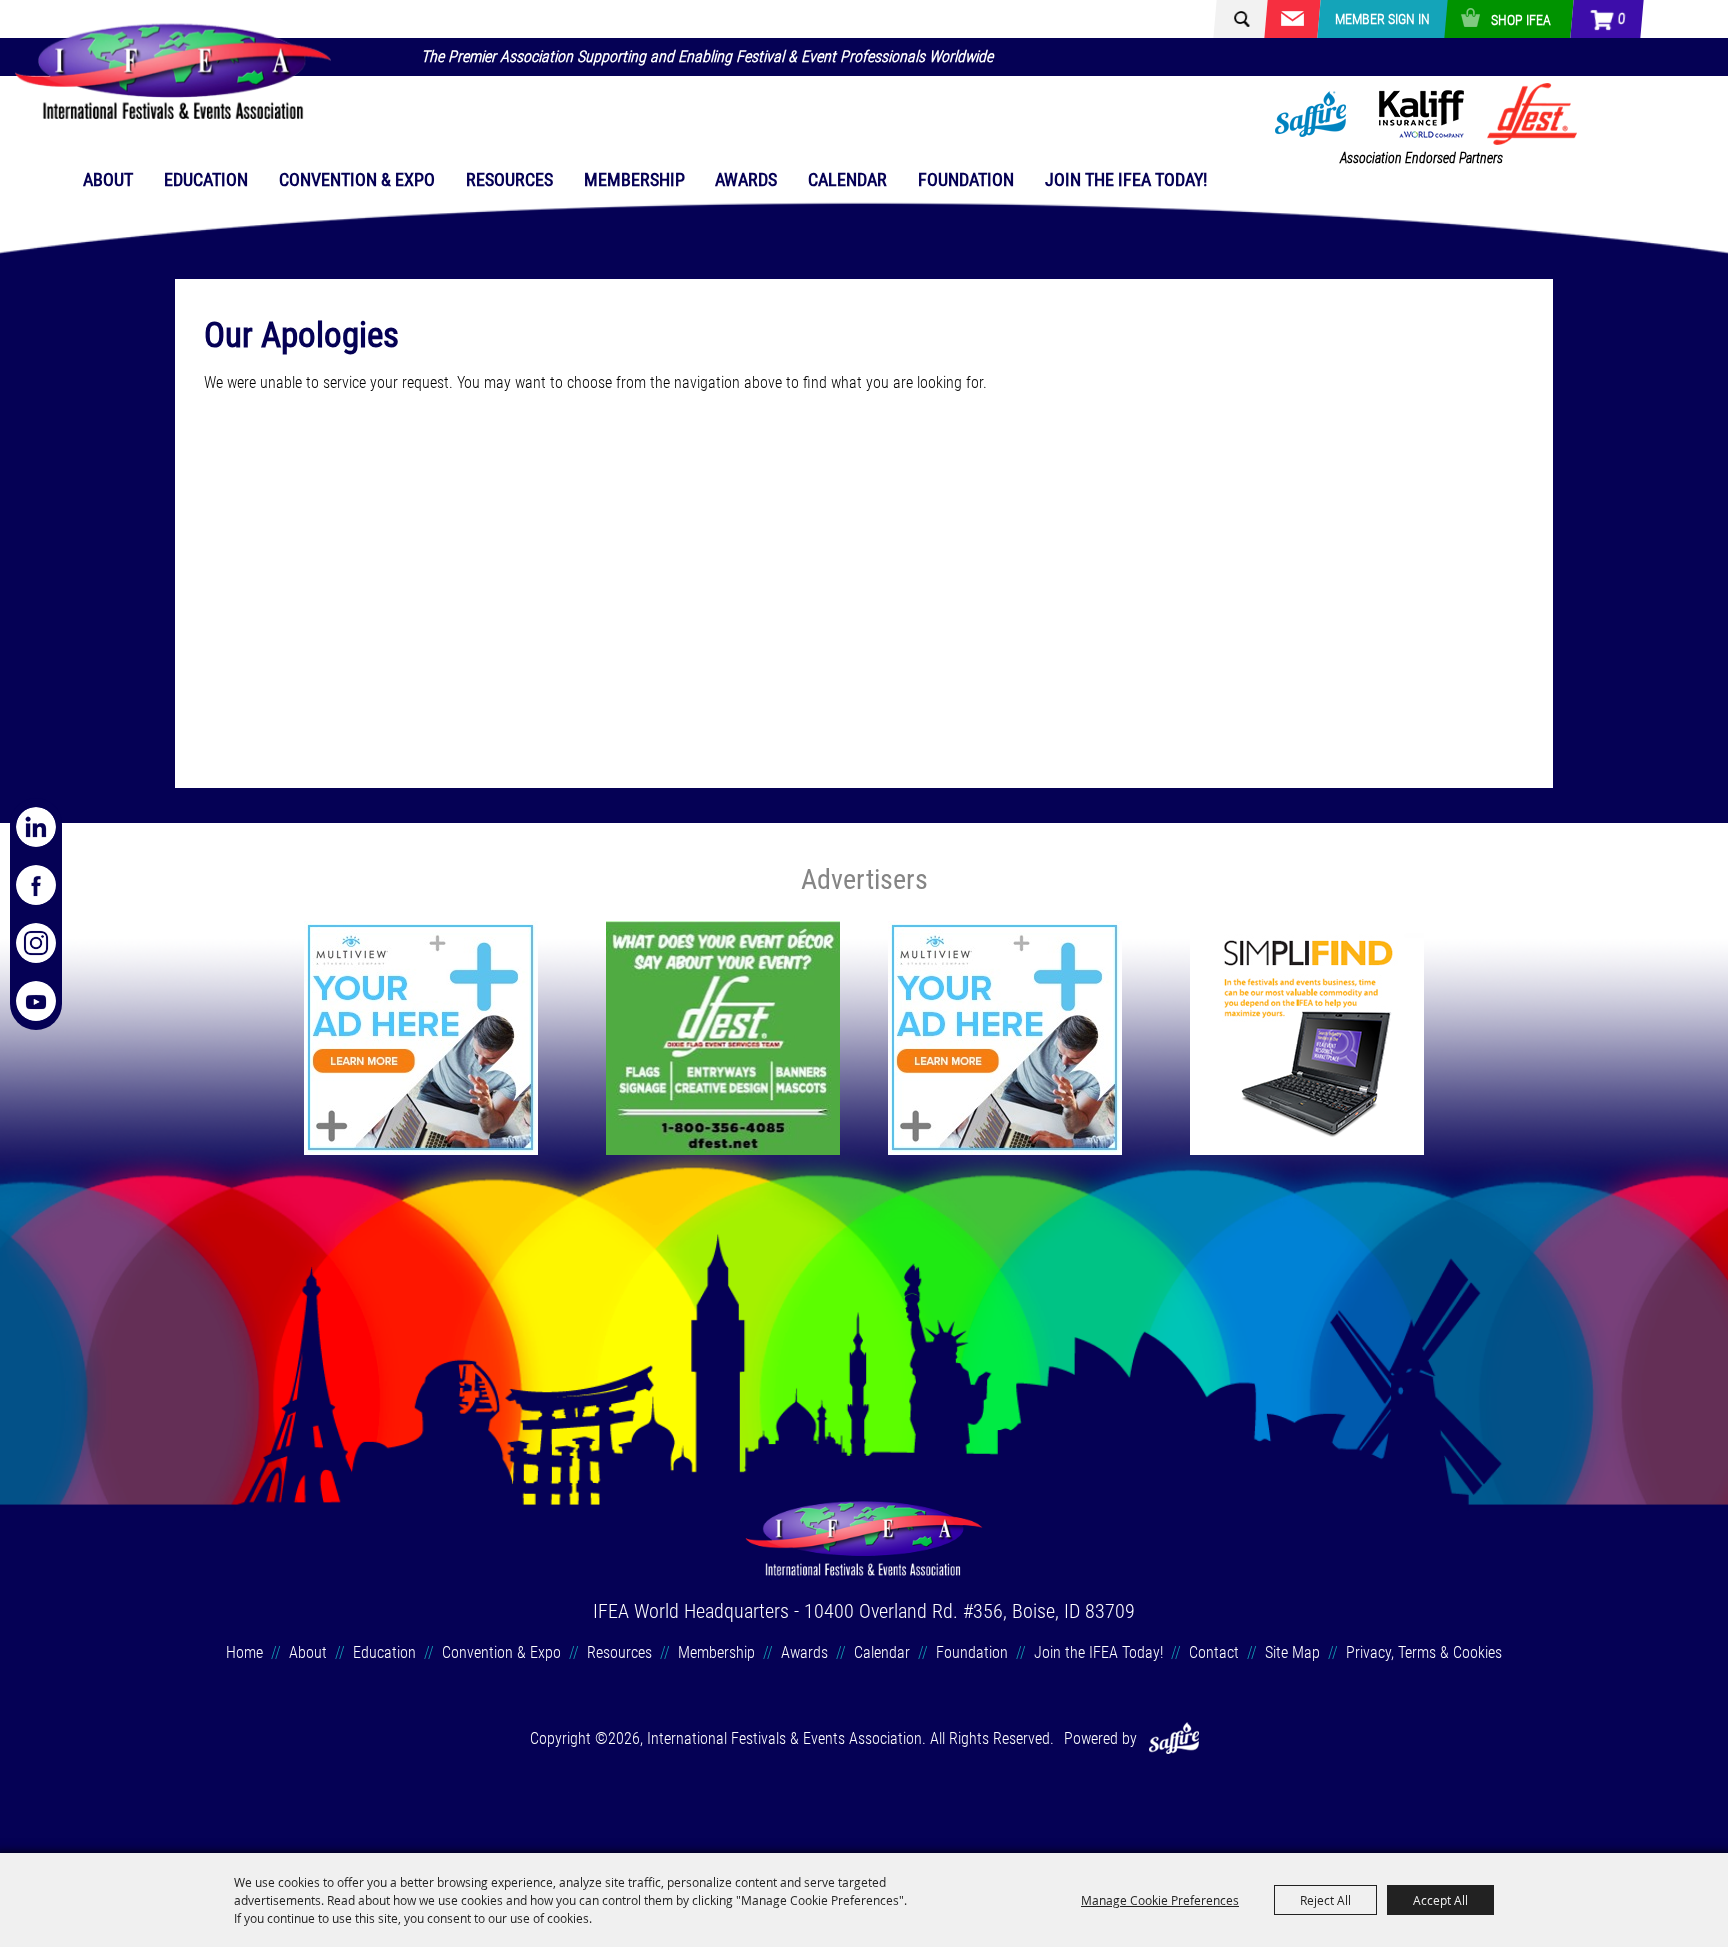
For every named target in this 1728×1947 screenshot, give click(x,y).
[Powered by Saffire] (1174, 1738)
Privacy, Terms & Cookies (1424, 1652)
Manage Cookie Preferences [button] (1160, 1900)
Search (1232, 19)
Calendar (847, 179)
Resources (509, 179)
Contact (1214, 1652)
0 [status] (1620, 19)
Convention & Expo (357, 179)
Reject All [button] (1325, 1900)
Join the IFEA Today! (1126, 179)
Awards (746, 179)
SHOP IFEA (1521, 20)
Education (206, 179)
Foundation (966, 179)
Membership (634, 179)
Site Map (1292, 1652)
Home (244, 1652)
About (108, 179)
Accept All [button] (1440, 1900)
